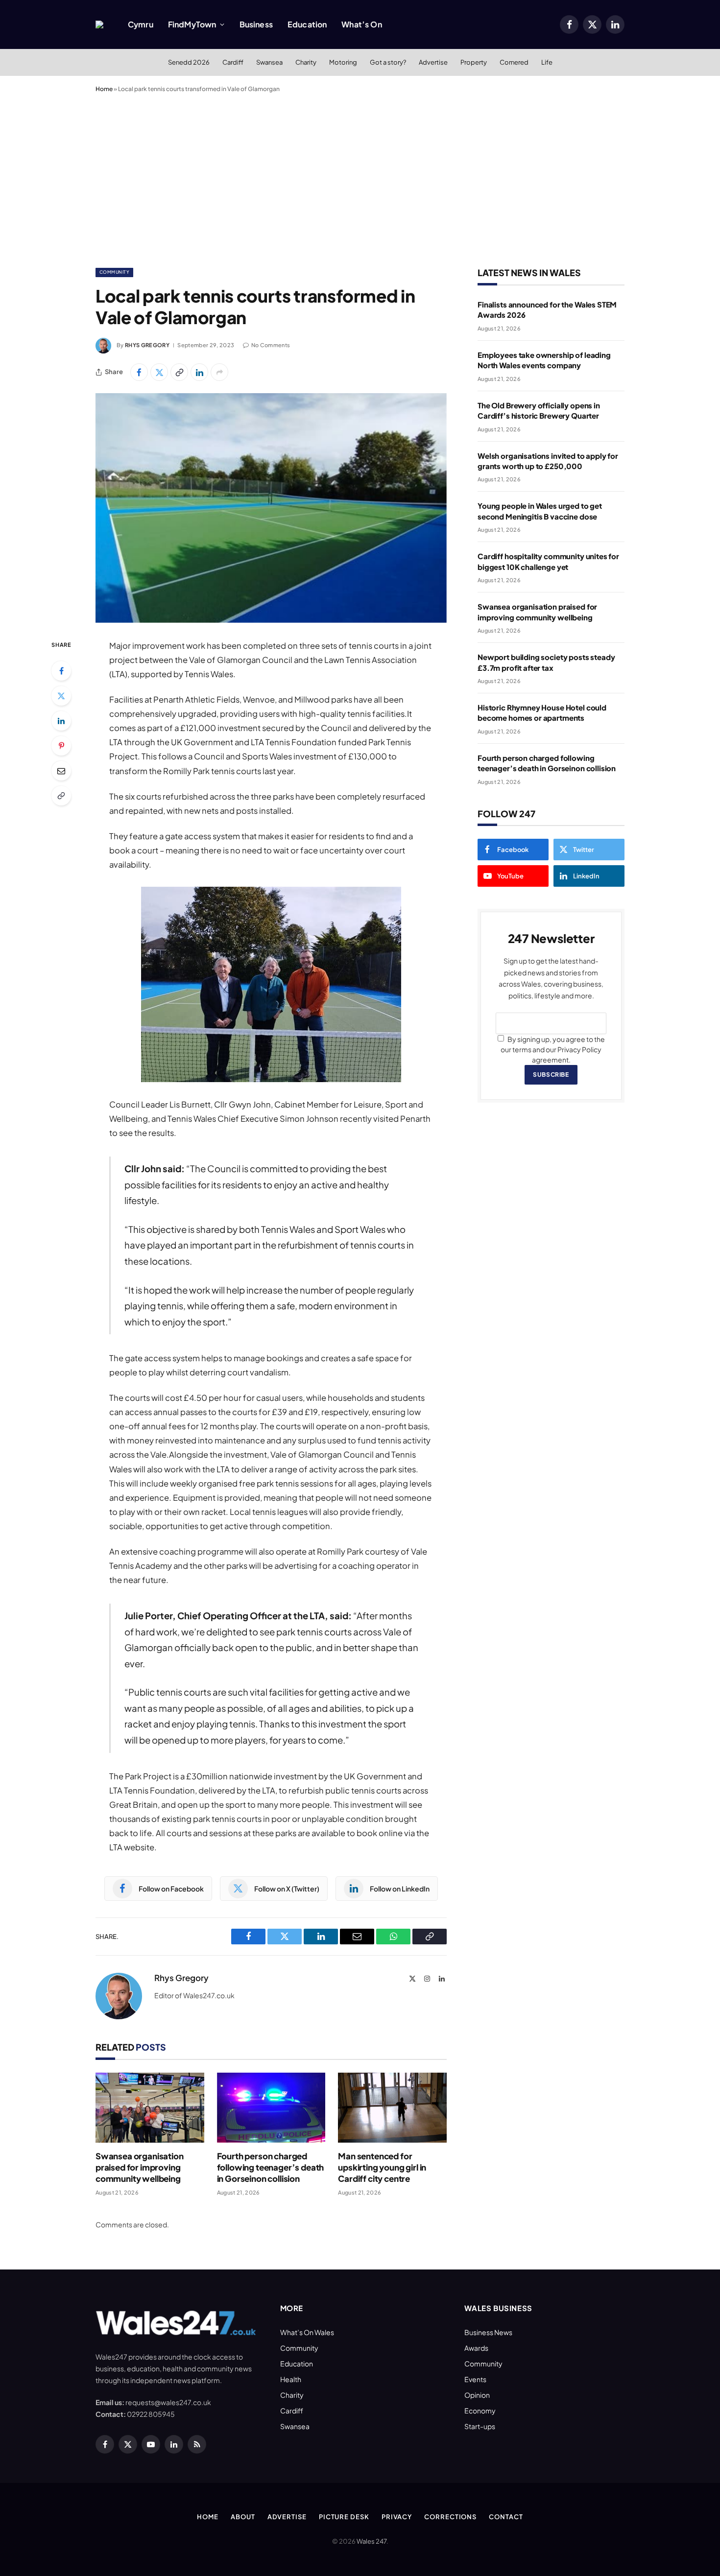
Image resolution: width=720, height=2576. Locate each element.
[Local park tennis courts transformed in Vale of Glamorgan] (271, 508)
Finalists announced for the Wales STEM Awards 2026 (547, 309)
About (243, 2517)
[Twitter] (61, 696)
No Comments (271, 345)
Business (256, 24)
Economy (480, 2411)
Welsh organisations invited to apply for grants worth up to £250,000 (548, 461)
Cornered (514, 62)
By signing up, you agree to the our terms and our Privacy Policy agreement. (553, 1049)
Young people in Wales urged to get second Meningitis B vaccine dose (540, 511)
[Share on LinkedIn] (199, 372)
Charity (306, 62)
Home (104, 89)
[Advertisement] (360, 178)
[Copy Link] (179, 372)
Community (114, 272)
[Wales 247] (99, 24)
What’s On (361, 24)
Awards (476, 2348)
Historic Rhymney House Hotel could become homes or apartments (542, 712)
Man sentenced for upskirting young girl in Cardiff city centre (382, 2167)
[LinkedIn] (61, 721)
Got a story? (388, 62)
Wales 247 (372, 2541)
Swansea (269, 62)
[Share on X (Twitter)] (159, 372)
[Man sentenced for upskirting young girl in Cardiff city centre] (392, 2108)
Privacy (397, 2517)
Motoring (343, 62)
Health (291, 2379)
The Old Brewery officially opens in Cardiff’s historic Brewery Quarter (539, 410)
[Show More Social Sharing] (219, 372)
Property (474, 62)
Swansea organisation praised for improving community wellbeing (140, 2167)
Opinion (477, 2395)
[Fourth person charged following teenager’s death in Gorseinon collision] (271, 2108)
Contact (506, 2517)
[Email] (61, 771)
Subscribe (551, 1075)
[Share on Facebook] (139, 372)
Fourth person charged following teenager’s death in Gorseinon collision (271, 2167)
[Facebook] (61, 671)
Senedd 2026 (189, 62)
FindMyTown (192, 24)
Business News (488, 2332)
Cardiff (233, 62)
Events (475, 2379)
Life (547, 62)
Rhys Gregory (147, 345)
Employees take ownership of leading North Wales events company (544, 360)
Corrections (450, 2517)
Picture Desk (344, 2517)
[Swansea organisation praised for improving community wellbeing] (150, 2108)
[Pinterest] (61, 746)
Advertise (433, 62)
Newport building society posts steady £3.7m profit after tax (546, 662)
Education (307, 24)
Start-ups (480, 2426)
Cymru (141, 24)
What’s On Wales (307, 2332)
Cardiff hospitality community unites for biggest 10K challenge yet (548, 561)
